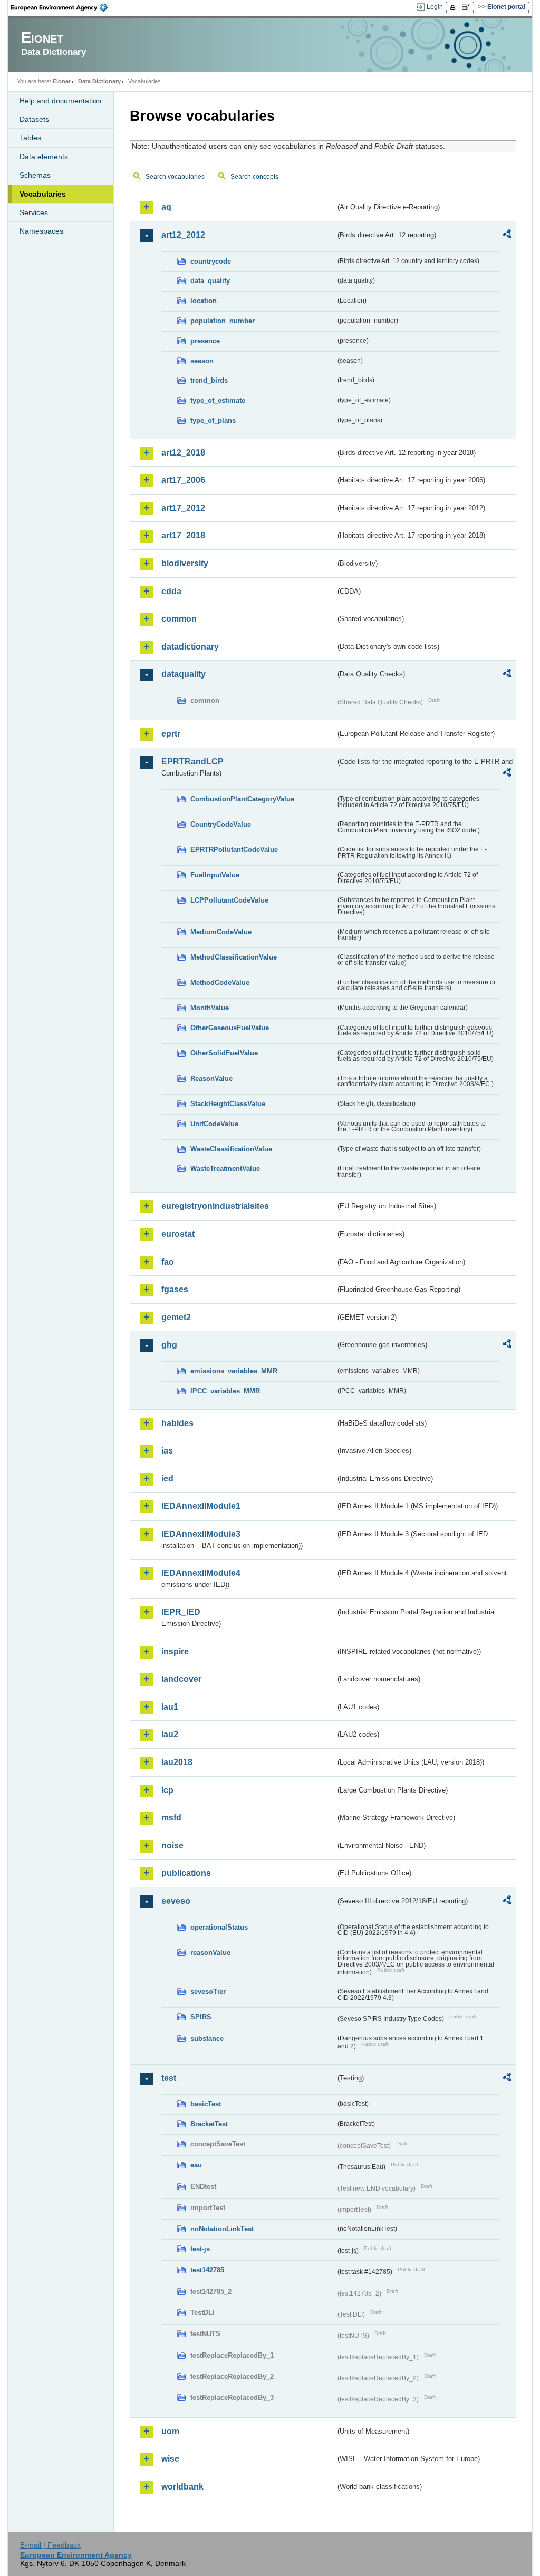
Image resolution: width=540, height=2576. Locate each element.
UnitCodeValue (214, 1124)
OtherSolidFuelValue (224, 1053)
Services (34, 212)
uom (170, 2431)
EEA (63, 7)
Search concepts (254, 177)
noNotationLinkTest (222, 2229)
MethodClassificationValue (234, 957)
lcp (167, 1790)
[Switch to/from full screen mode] (468, 7)
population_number (223, 321)
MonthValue (210, 1008)
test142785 (207, 2270)
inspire (175, 1652)
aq (166, 207)
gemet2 (176, 1317)
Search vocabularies (175, 177)
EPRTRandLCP (192, 762)
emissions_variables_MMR (234, 1371)
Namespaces (41, 231)
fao (168, 1262)
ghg (169, 1345)
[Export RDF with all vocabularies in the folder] (507, 236)
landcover (181, 1679)
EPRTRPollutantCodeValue (234, 850)
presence (205, 341)
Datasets (34, 119)
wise (170, 2459)
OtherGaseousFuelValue (230, 1028)
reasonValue (210, 1953)
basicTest (206, 2104)
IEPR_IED (181, 1612)
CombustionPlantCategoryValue (242, 799)
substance (207, 2038)
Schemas (35, 175)
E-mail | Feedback (50, 2545)
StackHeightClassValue (228, 1104)
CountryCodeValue (221, 824)
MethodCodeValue (220, 982)
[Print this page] (454, 7)
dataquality (184, 674)
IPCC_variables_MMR (225, 1391)
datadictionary (190, 647)
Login (435, 7)
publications (186, 1873)
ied (167, 1479)
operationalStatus (219, 1927)
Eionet (62, 81)
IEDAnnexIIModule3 (201, 1534)
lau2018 (177, 1762)
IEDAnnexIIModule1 (201, 1506)
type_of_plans (213, 420)
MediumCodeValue (221, 932)
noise (172, 1846)
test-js (200, 2249)
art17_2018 (183, 535)
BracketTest (209, 2124)
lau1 (170, 1707)
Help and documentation (60, 101)
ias (167, 1451)
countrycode (211, 261)
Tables (30, 138)
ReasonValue (211, 1078)
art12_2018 (183, 453)
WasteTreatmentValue (225, 1169)
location (204, 301)
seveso (176, 1901)
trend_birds (209, 380)
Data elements (44, 157)
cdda (171, 591)
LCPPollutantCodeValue (229, 900)
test (169, 2078)
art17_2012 (183, 508)
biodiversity (185, 563)
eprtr (171, 734)
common (179, 619)
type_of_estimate (218, 400)
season (202, 361)
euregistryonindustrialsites (215, 1206)
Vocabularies (43, 194)
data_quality (210, 281)
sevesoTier (208, 1992)
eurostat (178, 1234)
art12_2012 (183, 235)
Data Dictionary (99, 81)
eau (196, 2165)
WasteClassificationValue (231, 1149)
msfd (171, 1818)
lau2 (170, 1734)
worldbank (182, 2487)
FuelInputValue (215, 875)
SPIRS (201, 2017)
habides (177, 1423)
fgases (175, 1289)
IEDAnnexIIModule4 (201, 1573)
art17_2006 (183, 480)
